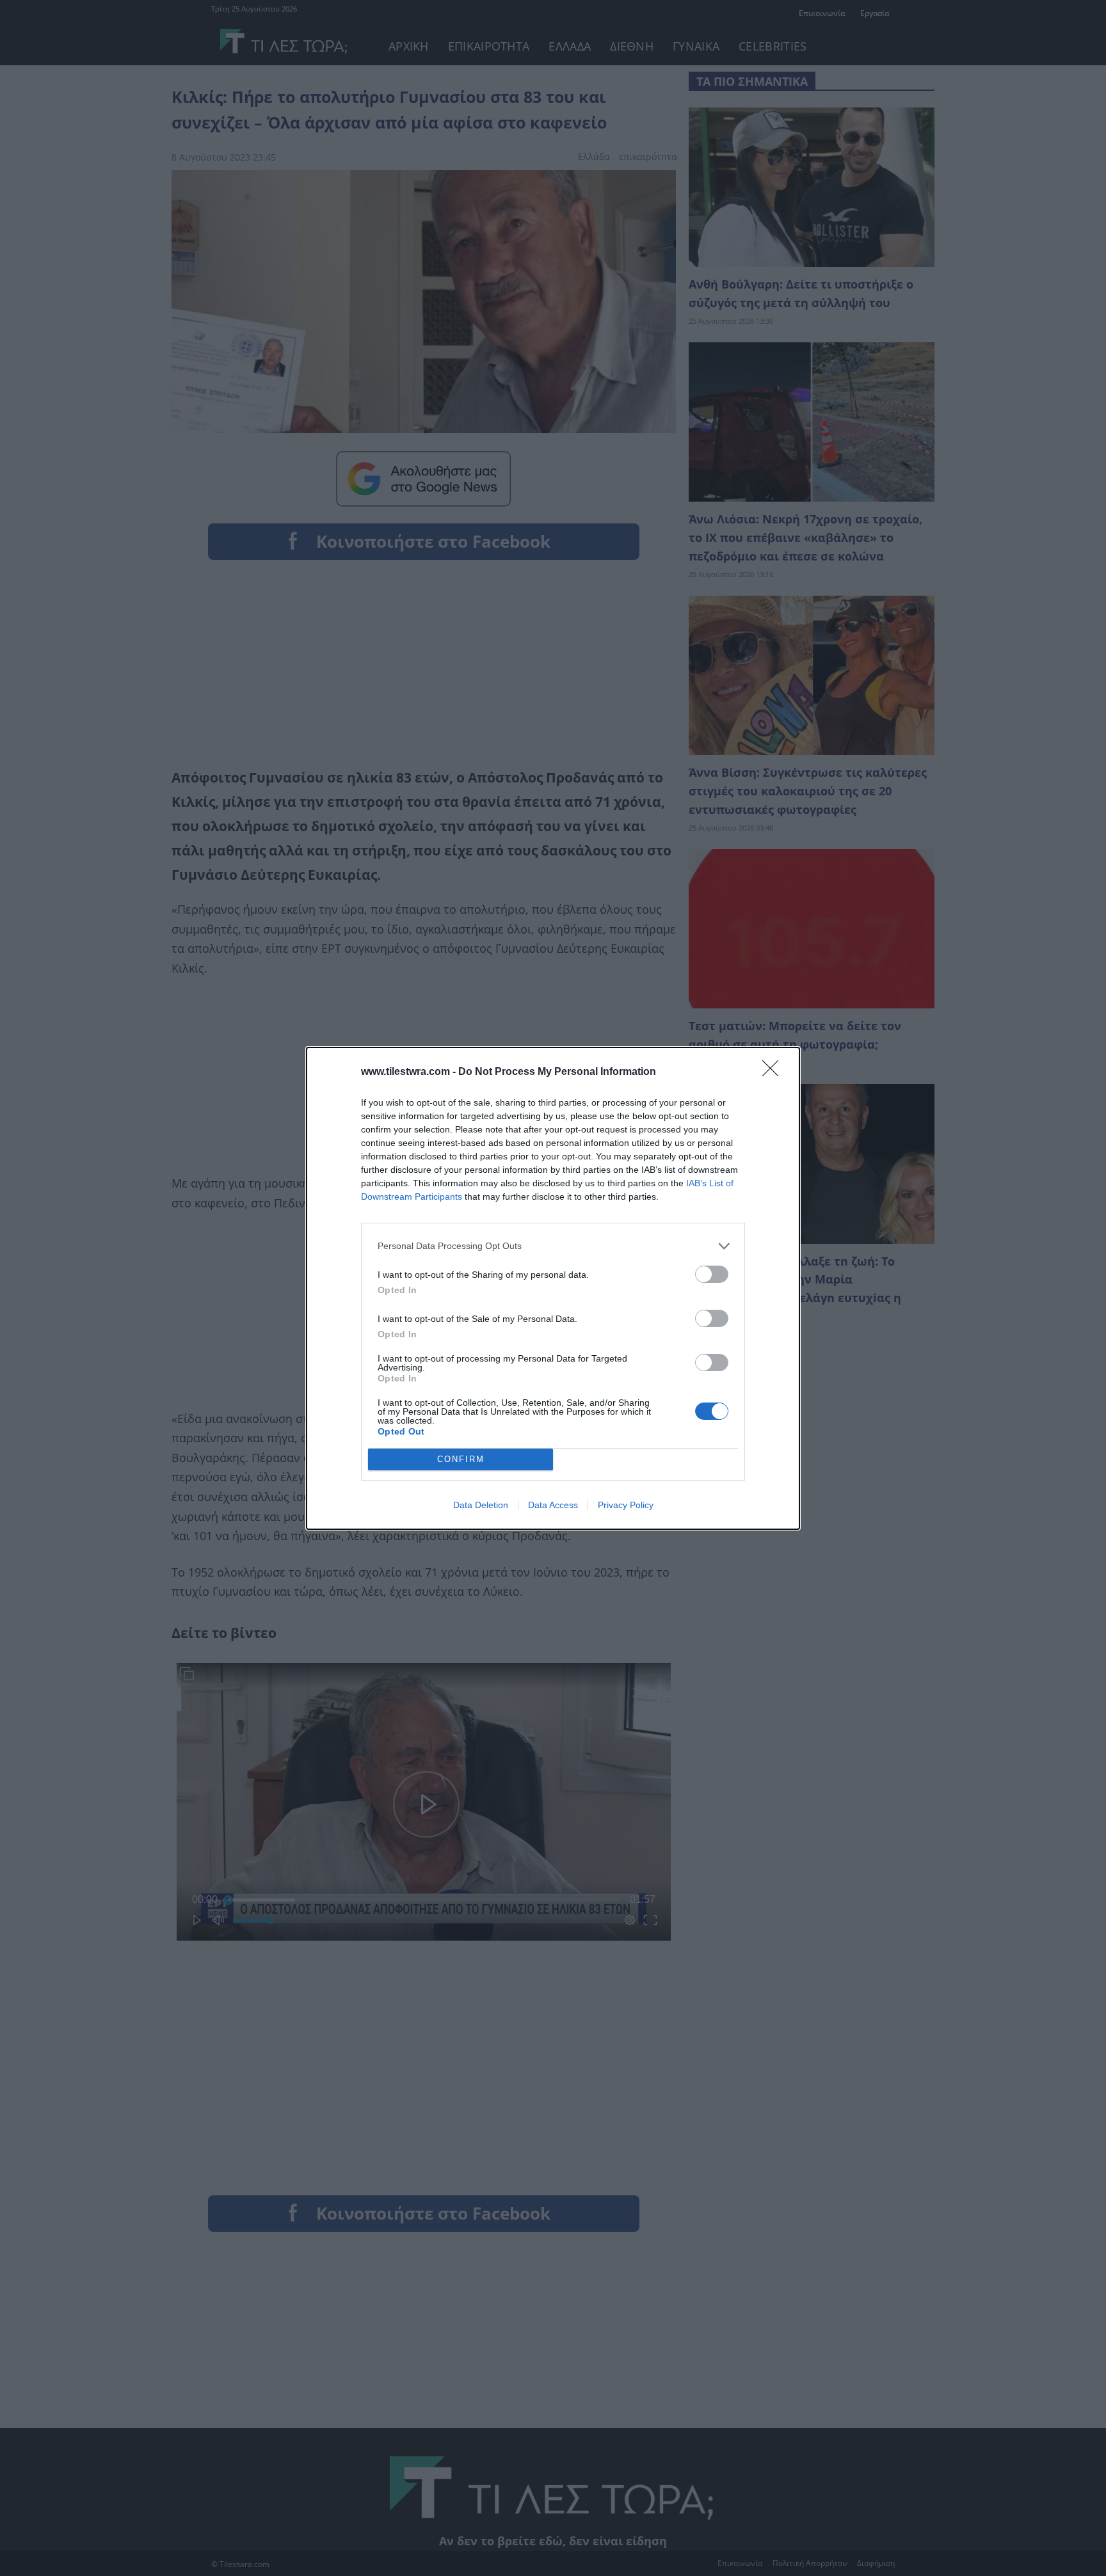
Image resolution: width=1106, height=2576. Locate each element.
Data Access (553, 1505)
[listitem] (553, 1246)
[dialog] (553, 1288)
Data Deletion (481, 1505)
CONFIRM (461, 1459)
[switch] (712, 1274)
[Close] (774, 1072)
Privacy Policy (626, 1505)
